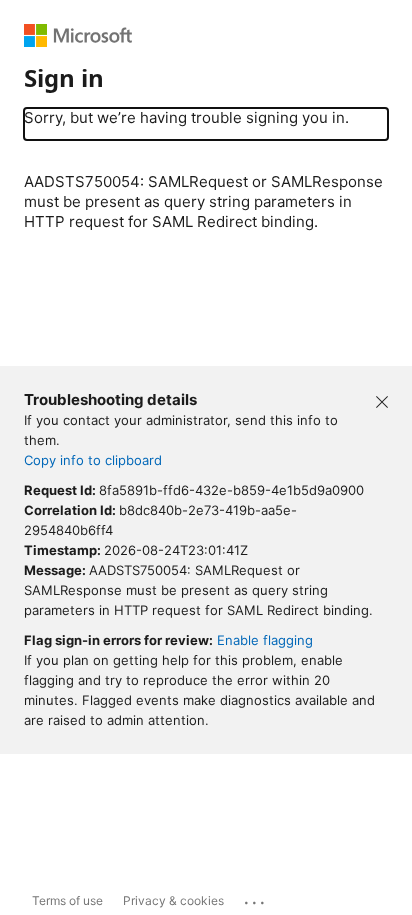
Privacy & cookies (173, 900)
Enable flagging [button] (265, 640)
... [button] (256, 898)
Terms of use (67, 900)
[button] (382, 400)
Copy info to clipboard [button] (93, 460)
